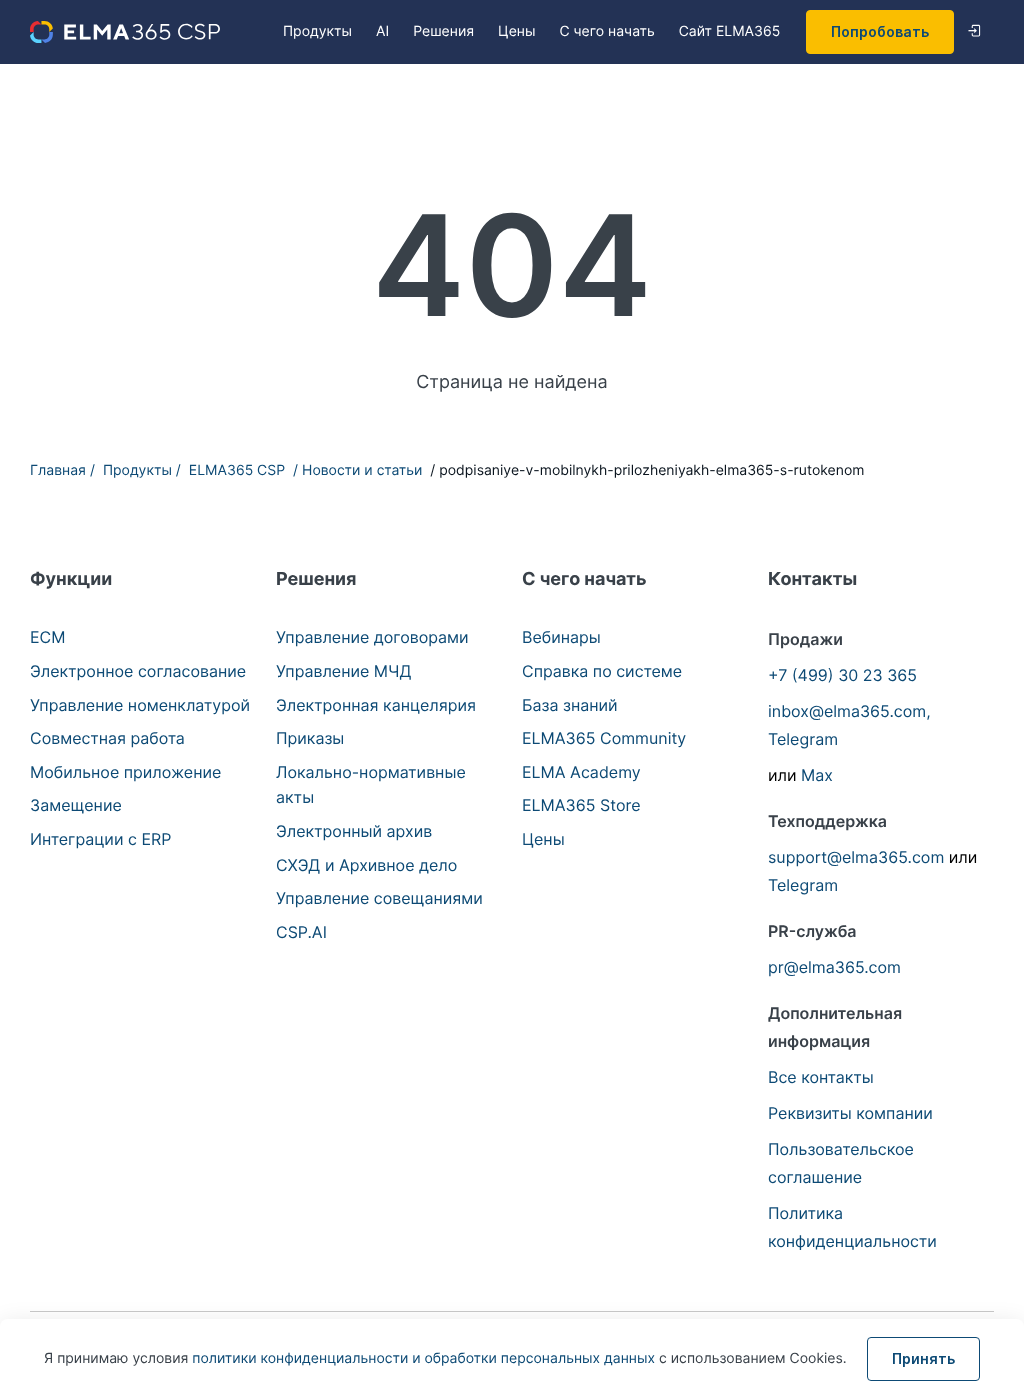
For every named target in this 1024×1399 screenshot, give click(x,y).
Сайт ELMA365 (730, 31)
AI (382, 31)
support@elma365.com (856, 857)
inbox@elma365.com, (849, 711)
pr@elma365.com (834, 967)
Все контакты (821, 1077)
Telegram (803, 739)
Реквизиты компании (850, 1113)
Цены (516, 31)
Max (817, 775)
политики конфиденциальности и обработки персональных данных (425, 1358)
